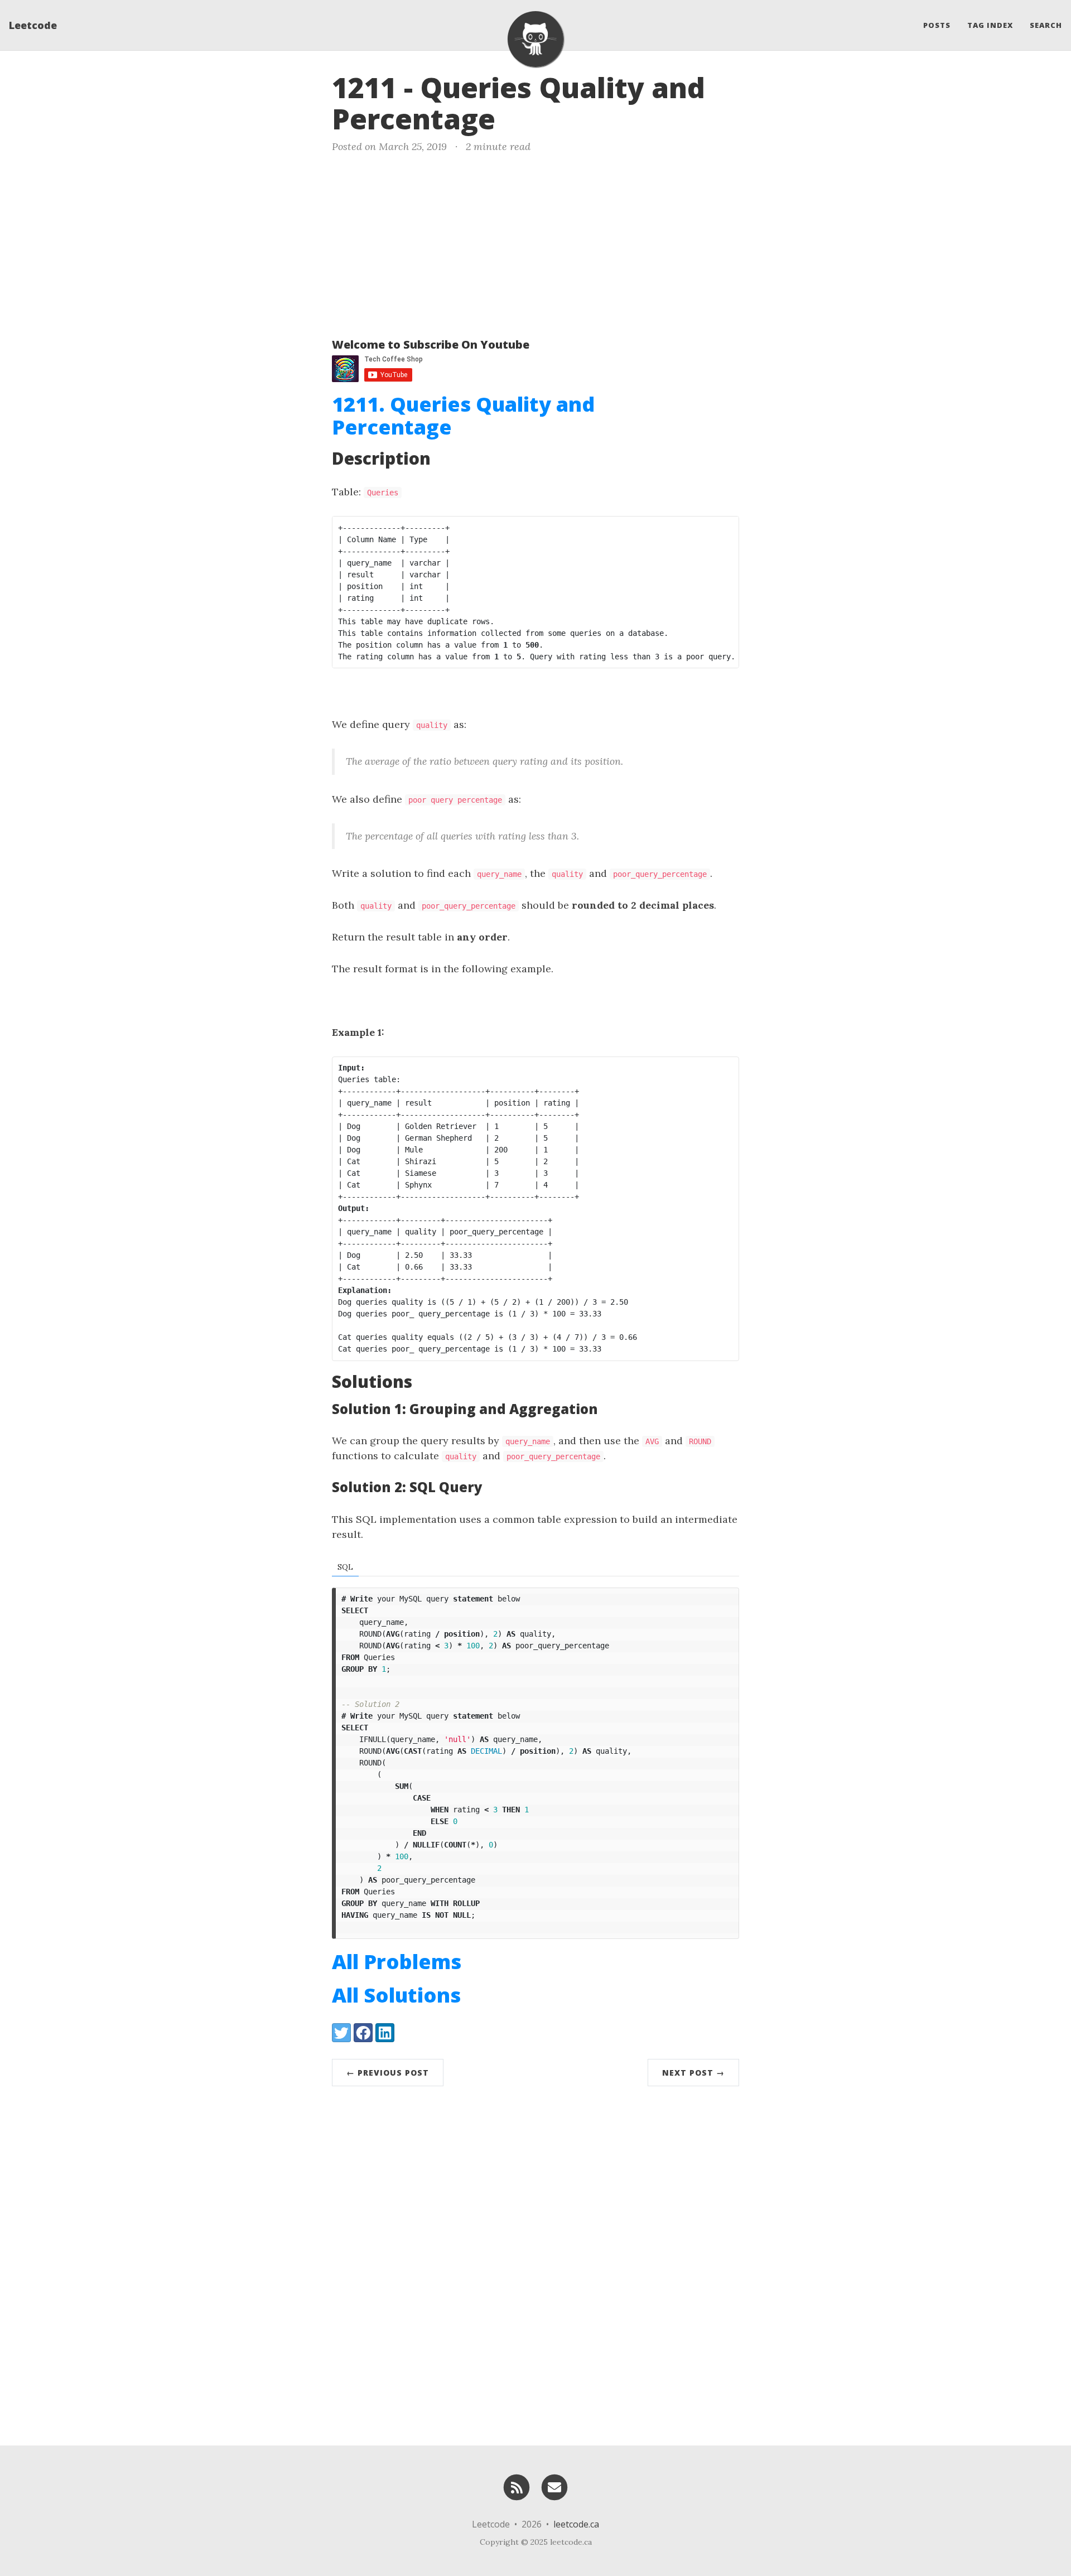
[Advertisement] (535, 243)
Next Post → (693, 2073)
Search (1046, 25)
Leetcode (33, 25)
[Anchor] (514, 117)
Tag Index (990, 25)
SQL (345, 1567)
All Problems (397, 1962)
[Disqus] (535, 2263)
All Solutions (396, 1995)
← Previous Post (388, 2073)
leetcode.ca (576, 2524)
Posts (937, 25)
